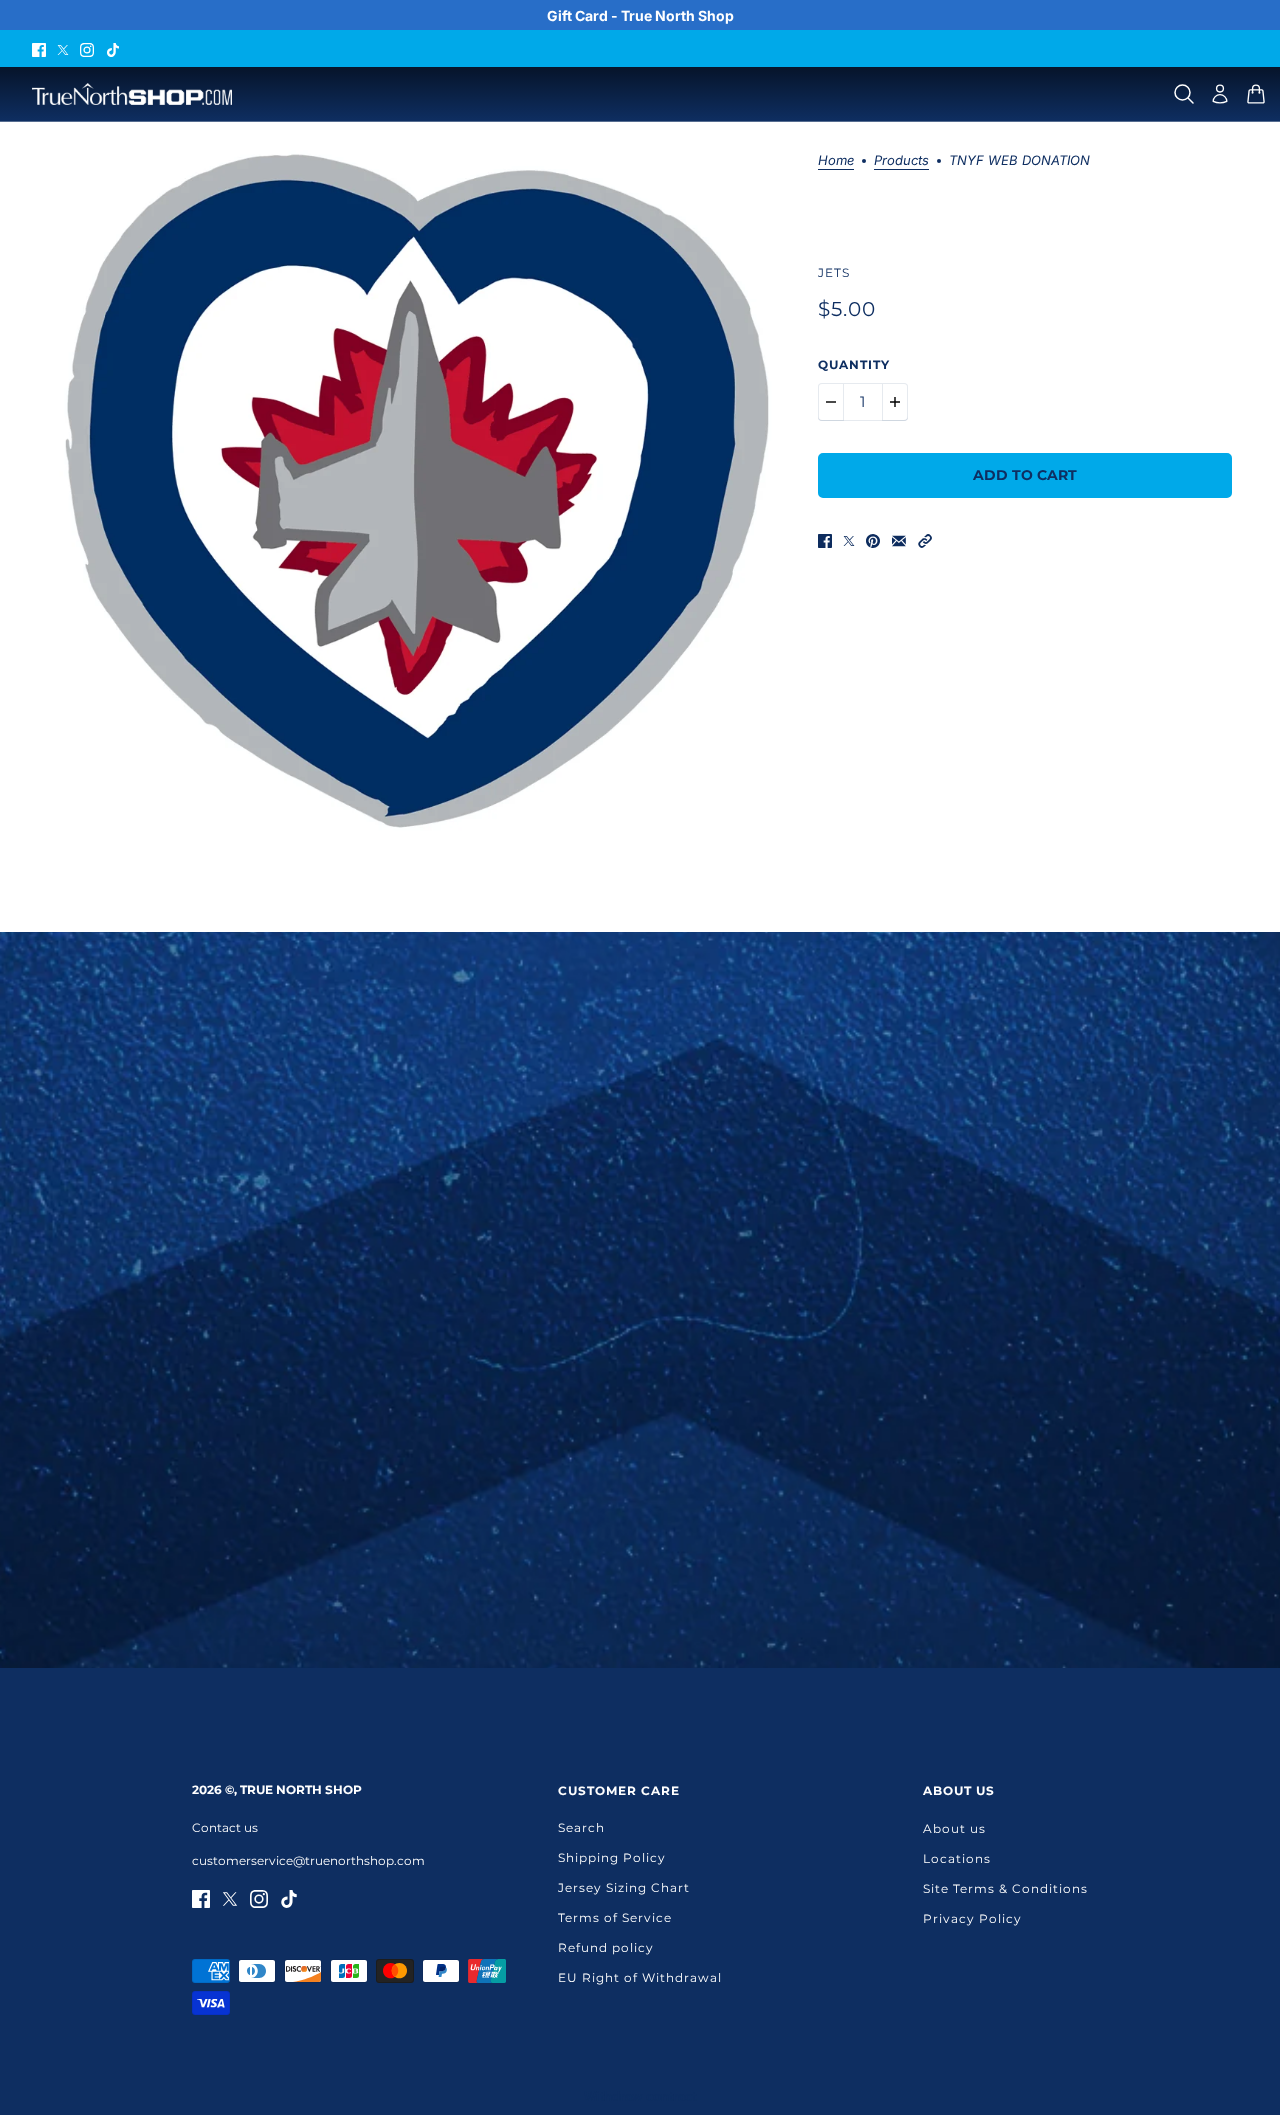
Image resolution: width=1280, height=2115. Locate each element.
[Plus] (895, 402)
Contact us (225, 1827)
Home (836, 161)
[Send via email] (899, 540)
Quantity (854, 364)
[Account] (1220, 94)
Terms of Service (615, 1917)
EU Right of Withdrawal (640, 1977)
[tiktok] (113, 48)
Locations (957, 1858)
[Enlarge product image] (417, 491)
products (901, 161)
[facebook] (39, 48)
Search (581, 1827)
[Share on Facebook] (825, 540)
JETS (834, 272)
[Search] (1184, 94)
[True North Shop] (132, 94)
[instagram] (87, 48)
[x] (63, 48)
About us (954, 1828)
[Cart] (1256, 94)
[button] (925, 540)
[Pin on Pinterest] (873, 540)
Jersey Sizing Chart (624, 1887)
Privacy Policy (972, 1918)
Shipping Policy (612, 1857)
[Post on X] (849, 540)
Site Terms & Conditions (1005, 1888)
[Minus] (831, 402)
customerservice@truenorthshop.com (308, 1860)
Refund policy (606, 1947)
